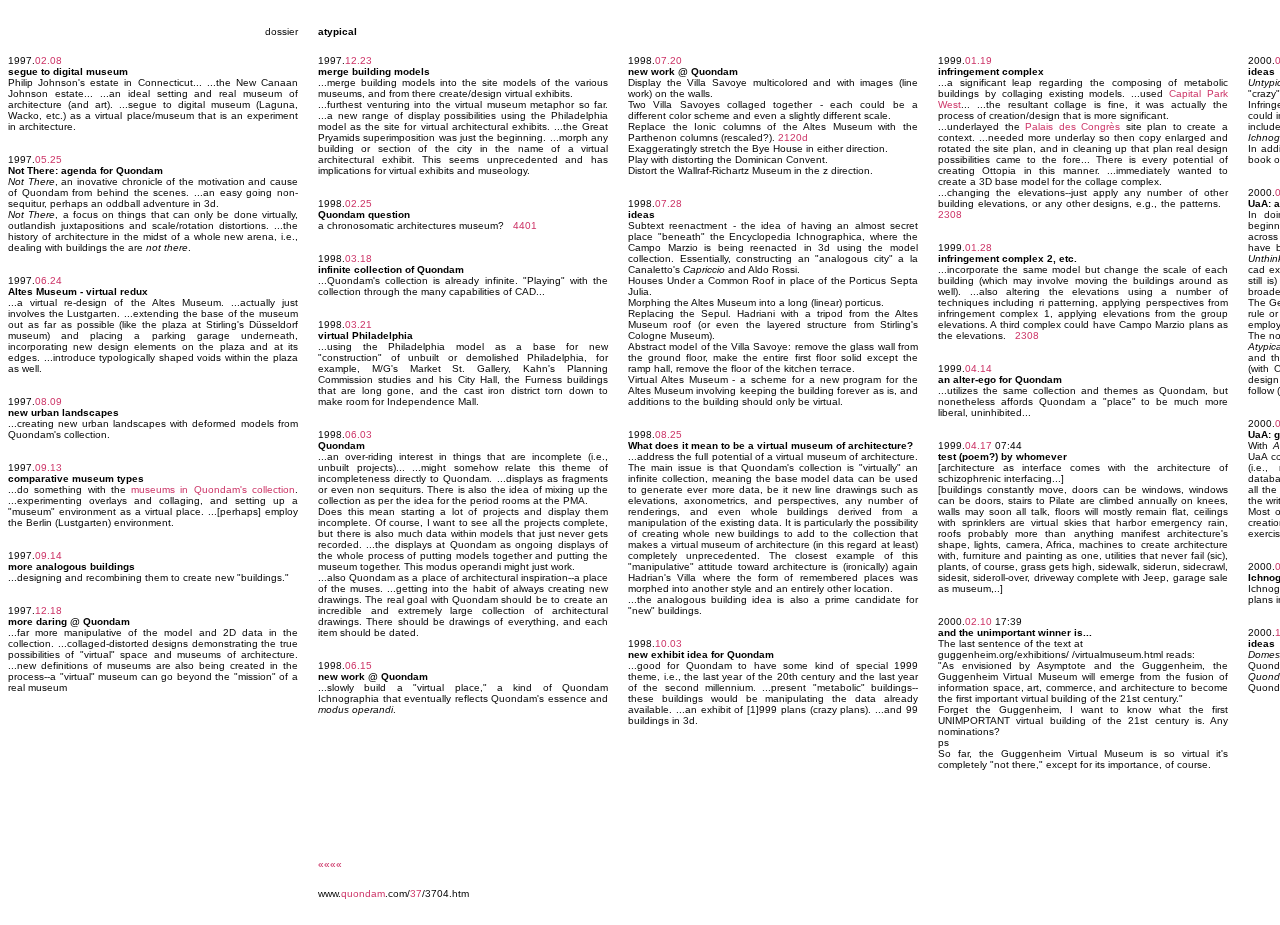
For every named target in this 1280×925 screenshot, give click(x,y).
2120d (793, 137)
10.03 (668, 643)
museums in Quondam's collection (213, 489)
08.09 (48, 401)
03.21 (358, 324)
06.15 (358, 665)
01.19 (978, 60)
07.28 (668, 203)
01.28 (978, 247)
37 (416, 893)
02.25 (358, 203)
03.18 (358, 258)
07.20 (668, 60)
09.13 (48, 467)
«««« (330, 864)
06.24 (48, 280)
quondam (363, 893)
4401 (525, 225)
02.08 (48, 60)
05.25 (48, 159)
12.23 (358, 60)
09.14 (48, 555)
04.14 (978, 368)
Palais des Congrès (1072, 126)
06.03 (358, 434)
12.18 (48, 610)
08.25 (668, 434)
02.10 (978, 621)
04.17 (978, 445)
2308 (950, 214)
